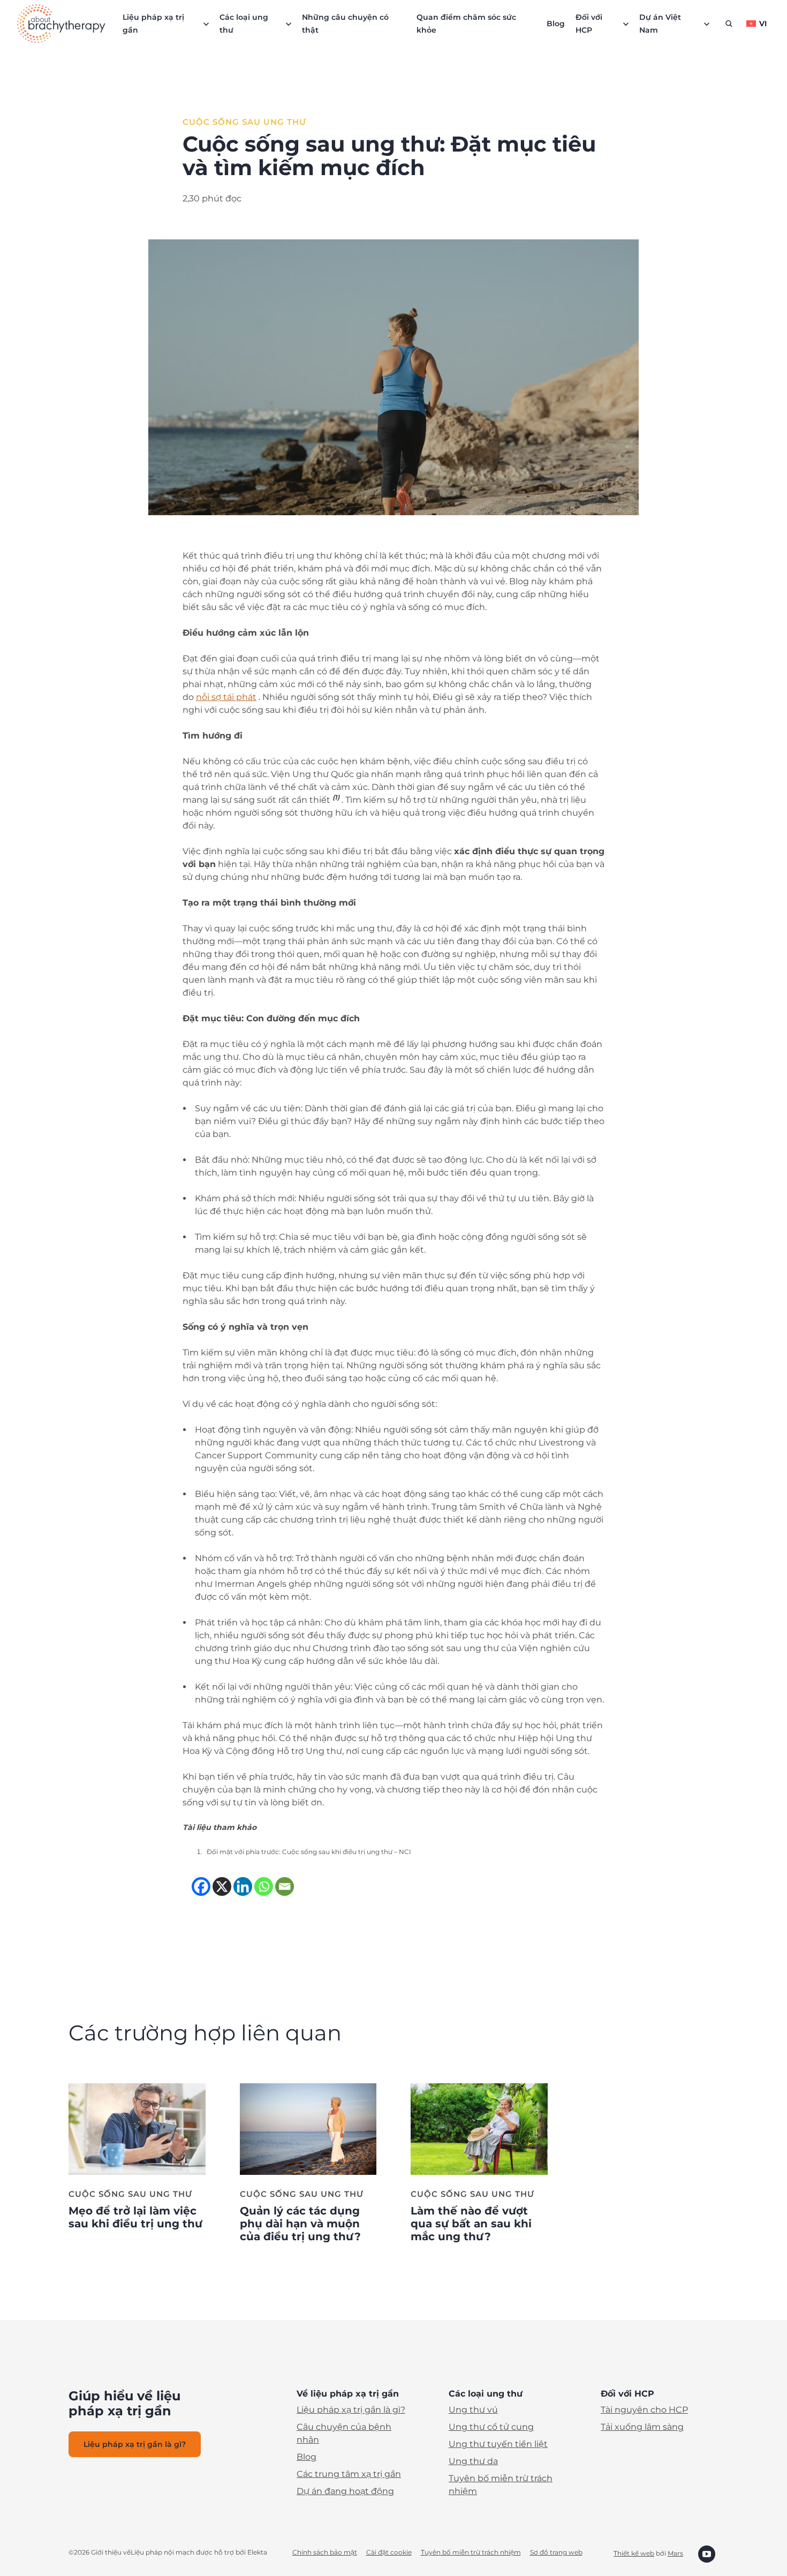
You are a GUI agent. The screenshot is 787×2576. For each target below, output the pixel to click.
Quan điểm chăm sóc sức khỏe (466, 24)
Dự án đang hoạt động (345, 2491)
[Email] (285, 1886)
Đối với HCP (589, 24)
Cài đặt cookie (389, 2552)
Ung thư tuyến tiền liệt (498, 2444)
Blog (556, 24)
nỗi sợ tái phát (226, 697)
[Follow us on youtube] (707, 2553)
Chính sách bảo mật (325, 2552)
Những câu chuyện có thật (345, 24)
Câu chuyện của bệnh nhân (344, 2433)
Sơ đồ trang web (556, 2552)
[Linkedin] (243, 1886)
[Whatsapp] (264, 1886)
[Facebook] (201, 1886)
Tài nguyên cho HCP (644, 2410)
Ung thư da (473, 2461)
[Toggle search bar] (729, 24)
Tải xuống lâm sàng (642, 2427)
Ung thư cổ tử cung (491, 2427)
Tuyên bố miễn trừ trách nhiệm (501, 2485)
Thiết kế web (634, 2553)
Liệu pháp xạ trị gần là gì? (351, 2410)
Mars (675, 2553)
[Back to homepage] (61, 24)
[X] (222, 1886)
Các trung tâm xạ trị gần (349, 2474)
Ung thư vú (473, 2410)
